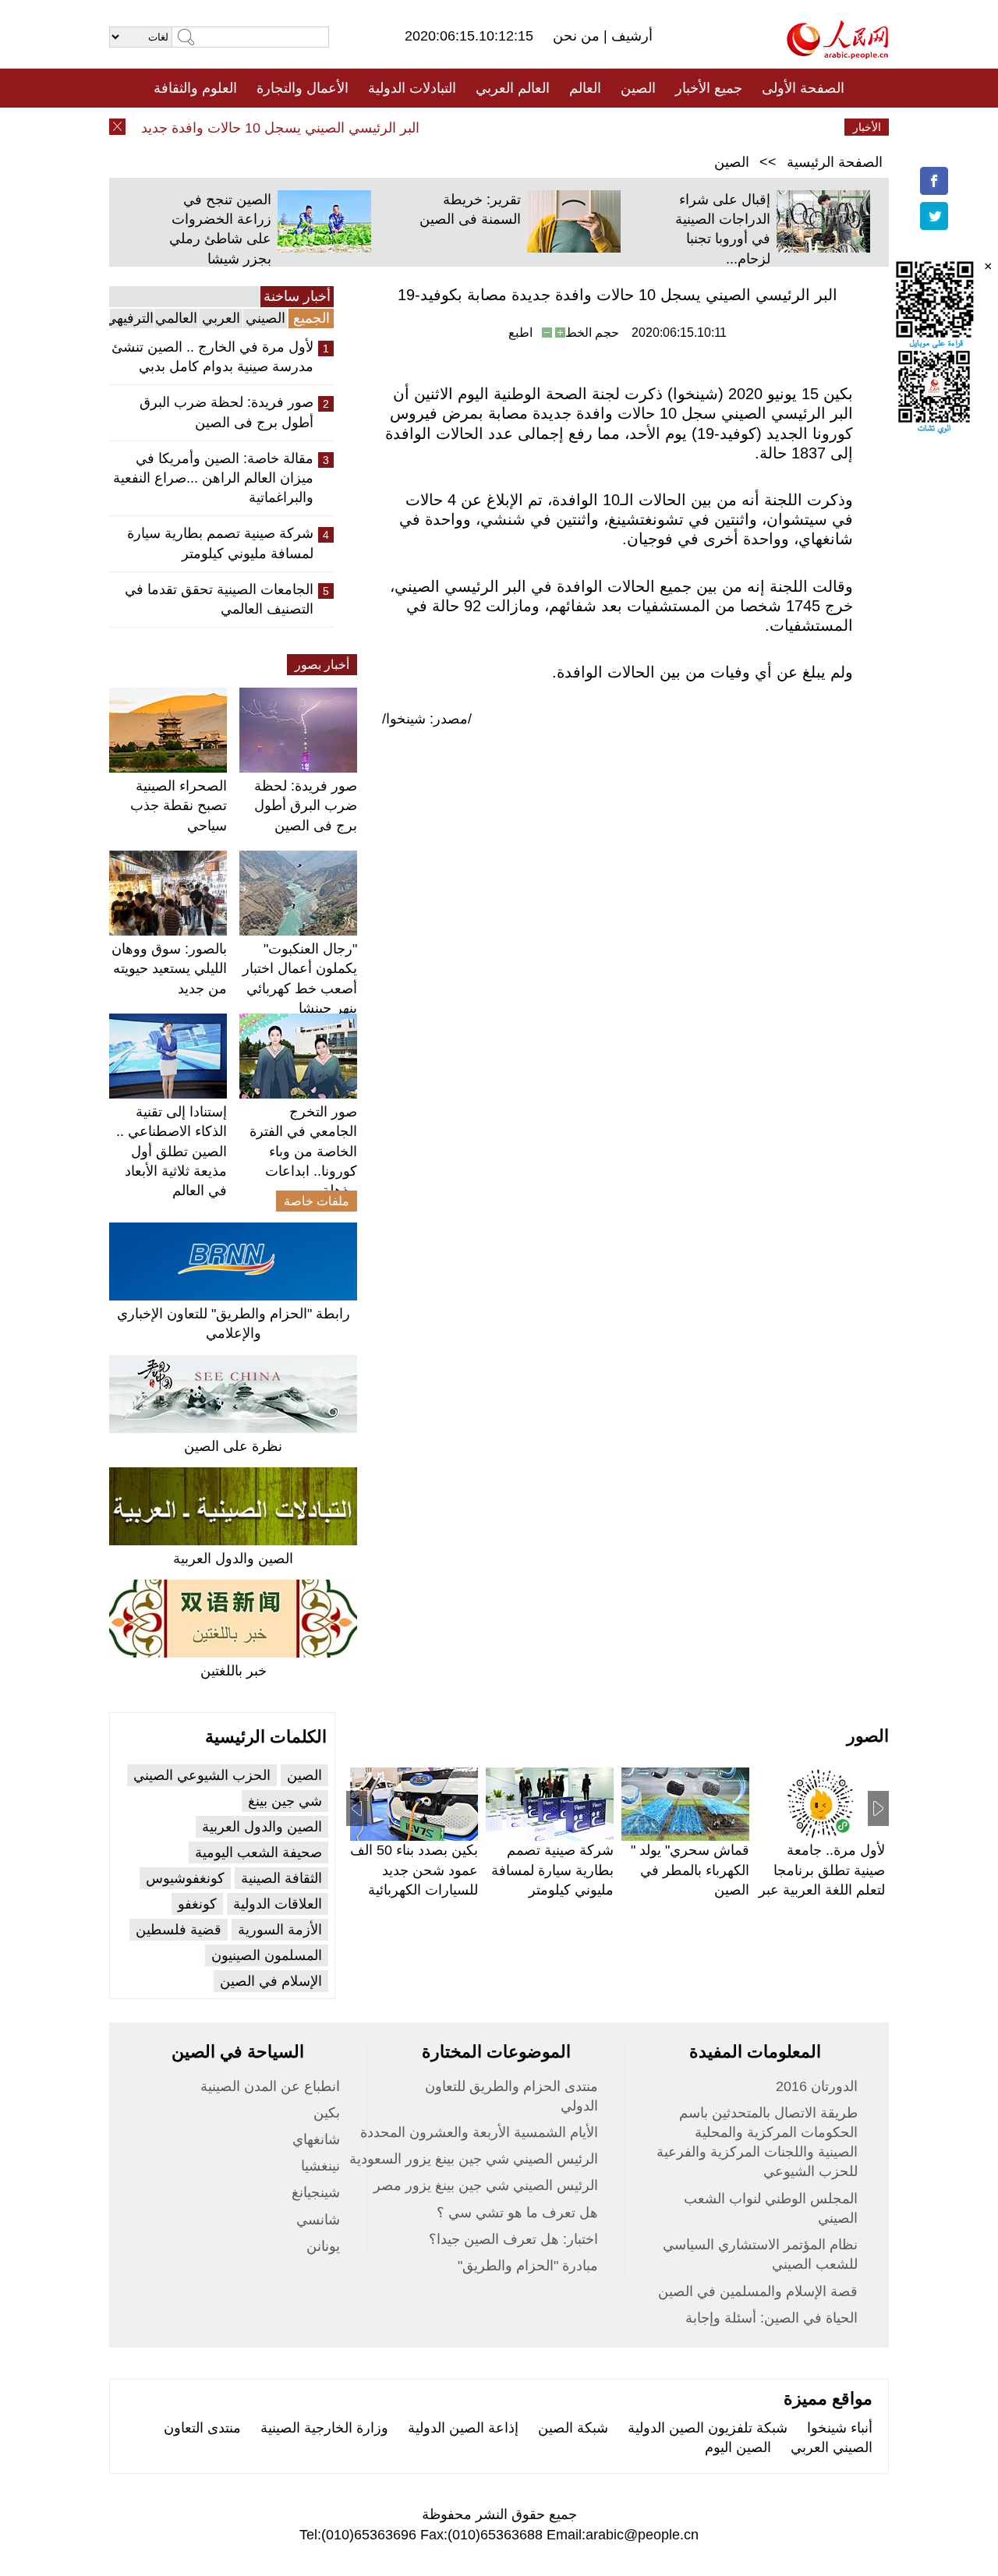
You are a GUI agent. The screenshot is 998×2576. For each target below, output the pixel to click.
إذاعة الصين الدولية (463, 2428)
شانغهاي (316, 2139)
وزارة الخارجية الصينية (324, 2428)
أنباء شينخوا (840, 2428)
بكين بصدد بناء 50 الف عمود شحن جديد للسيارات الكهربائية (414, 1870)
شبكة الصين (573, 2428)
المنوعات (555, 127)
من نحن (578, 36)
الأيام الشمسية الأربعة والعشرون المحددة (479, 2132)
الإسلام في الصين (271, 1981)
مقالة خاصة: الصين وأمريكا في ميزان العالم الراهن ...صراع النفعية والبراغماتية (213, 478)
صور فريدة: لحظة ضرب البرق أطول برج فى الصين (226, 412)
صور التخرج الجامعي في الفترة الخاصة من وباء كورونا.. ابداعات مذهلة (303, 1151)
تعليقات (487, 127)
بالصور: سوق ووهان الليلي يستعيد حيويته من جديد (169, 968)
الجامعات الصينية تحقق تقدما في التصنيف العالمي (219, 599)
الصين (638, 88)
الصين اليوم (738, 2447)
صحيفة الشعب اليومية (258, 1852)
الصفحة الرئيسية (835, 162)
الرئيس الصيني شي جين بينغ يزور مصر (486, 2185)
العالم (585, 88)
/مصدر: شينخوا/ (427, 719)
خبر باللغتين (234, 1671)
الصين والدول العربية (233, 1559)
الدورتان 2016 (817, 2086)
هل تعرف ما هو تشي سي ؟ (517, 2213)
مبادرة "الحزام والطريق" (528, 2266)
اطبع (520, 333)
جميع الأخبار (709, 88)
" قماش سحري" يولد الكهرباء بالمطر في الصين (690, 1870)
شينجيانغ (316, 2192)
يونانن (323, 2246)
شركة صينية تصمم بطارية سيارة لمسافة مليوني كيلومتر (220, 543)
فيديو (432, 127)
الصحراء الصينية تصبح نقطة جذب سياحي (179, 805)
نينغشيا (320, 2166)
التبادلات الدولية (412, 88)
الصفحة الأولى (803, 88)
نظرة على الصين (233, 1446)
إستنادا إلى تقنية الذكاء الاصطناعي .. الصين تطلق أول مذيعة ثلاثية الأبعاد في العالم (172, 1151)
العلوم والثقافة (195, 88)
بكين (327, 2113)
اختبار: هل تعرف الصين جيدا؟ (513, 2239)
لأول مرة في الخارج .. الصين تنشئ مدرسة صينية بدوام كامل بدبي (212, 357)
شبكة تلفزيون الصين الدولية (708, 2428)
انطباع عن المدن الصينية (270, 2086)
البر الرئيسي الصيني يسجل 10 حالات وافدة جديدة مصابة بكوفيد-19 (248, 128)
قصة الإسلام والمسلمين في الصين (758, 2291)
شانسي (318, 2220)
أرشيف (630, 36)
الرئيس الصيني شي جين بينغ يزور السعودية (474, 2159)
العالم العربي (513, 88)
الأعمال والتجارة (303, 88)
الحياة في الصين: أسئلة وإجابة (772, 2318)
